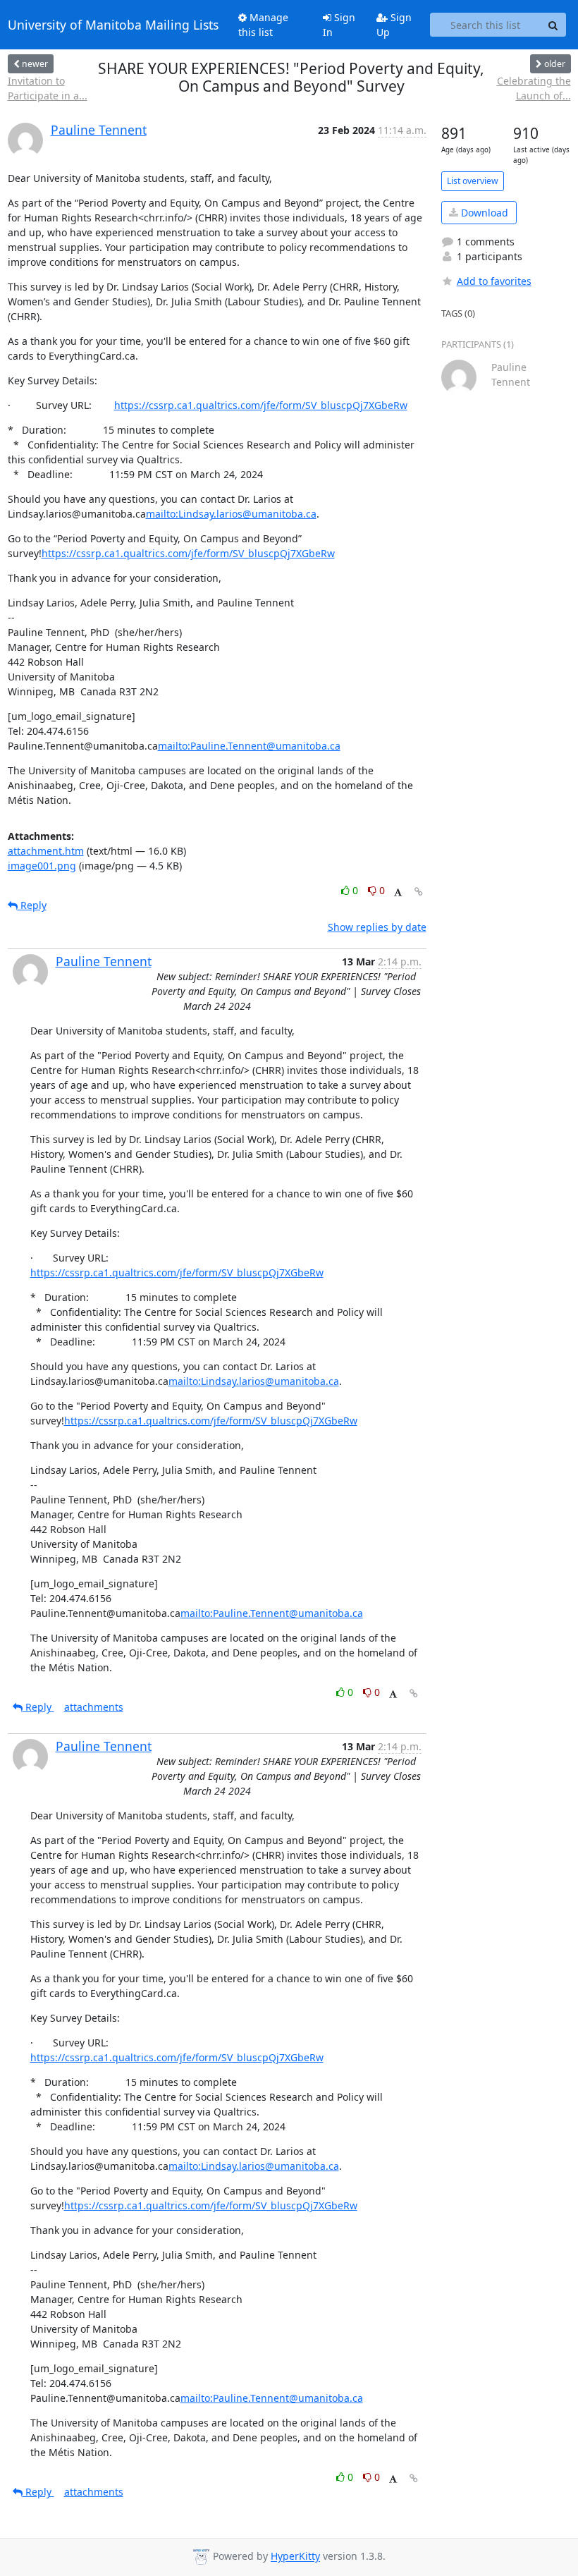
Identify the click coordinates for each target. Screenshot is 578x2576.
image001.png (42, 866)
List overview (473, 181)
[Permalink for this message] (419, 892)
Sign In (339, 25)
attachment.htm (46, 851)
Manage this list (263, 25)
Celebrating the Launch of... (534, 88)
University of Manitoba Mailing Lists (113, 25)
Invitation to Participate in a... (48, 88)
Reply (32, 905)
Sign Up (394, 25)
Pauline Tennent (99, 130)
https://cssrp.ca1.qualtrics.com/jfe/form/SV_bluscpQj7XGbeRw (261, 405)
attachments (94, 1707)
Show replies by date (377, 927)
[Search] (553, 25)
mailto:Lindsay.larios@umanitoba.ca (231, 514)
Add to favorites (494, 281)
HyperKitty (295, 2557)
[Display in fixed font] (398, 892)
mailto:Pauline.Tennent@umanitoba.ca (249, 746)
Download (483, 213)
